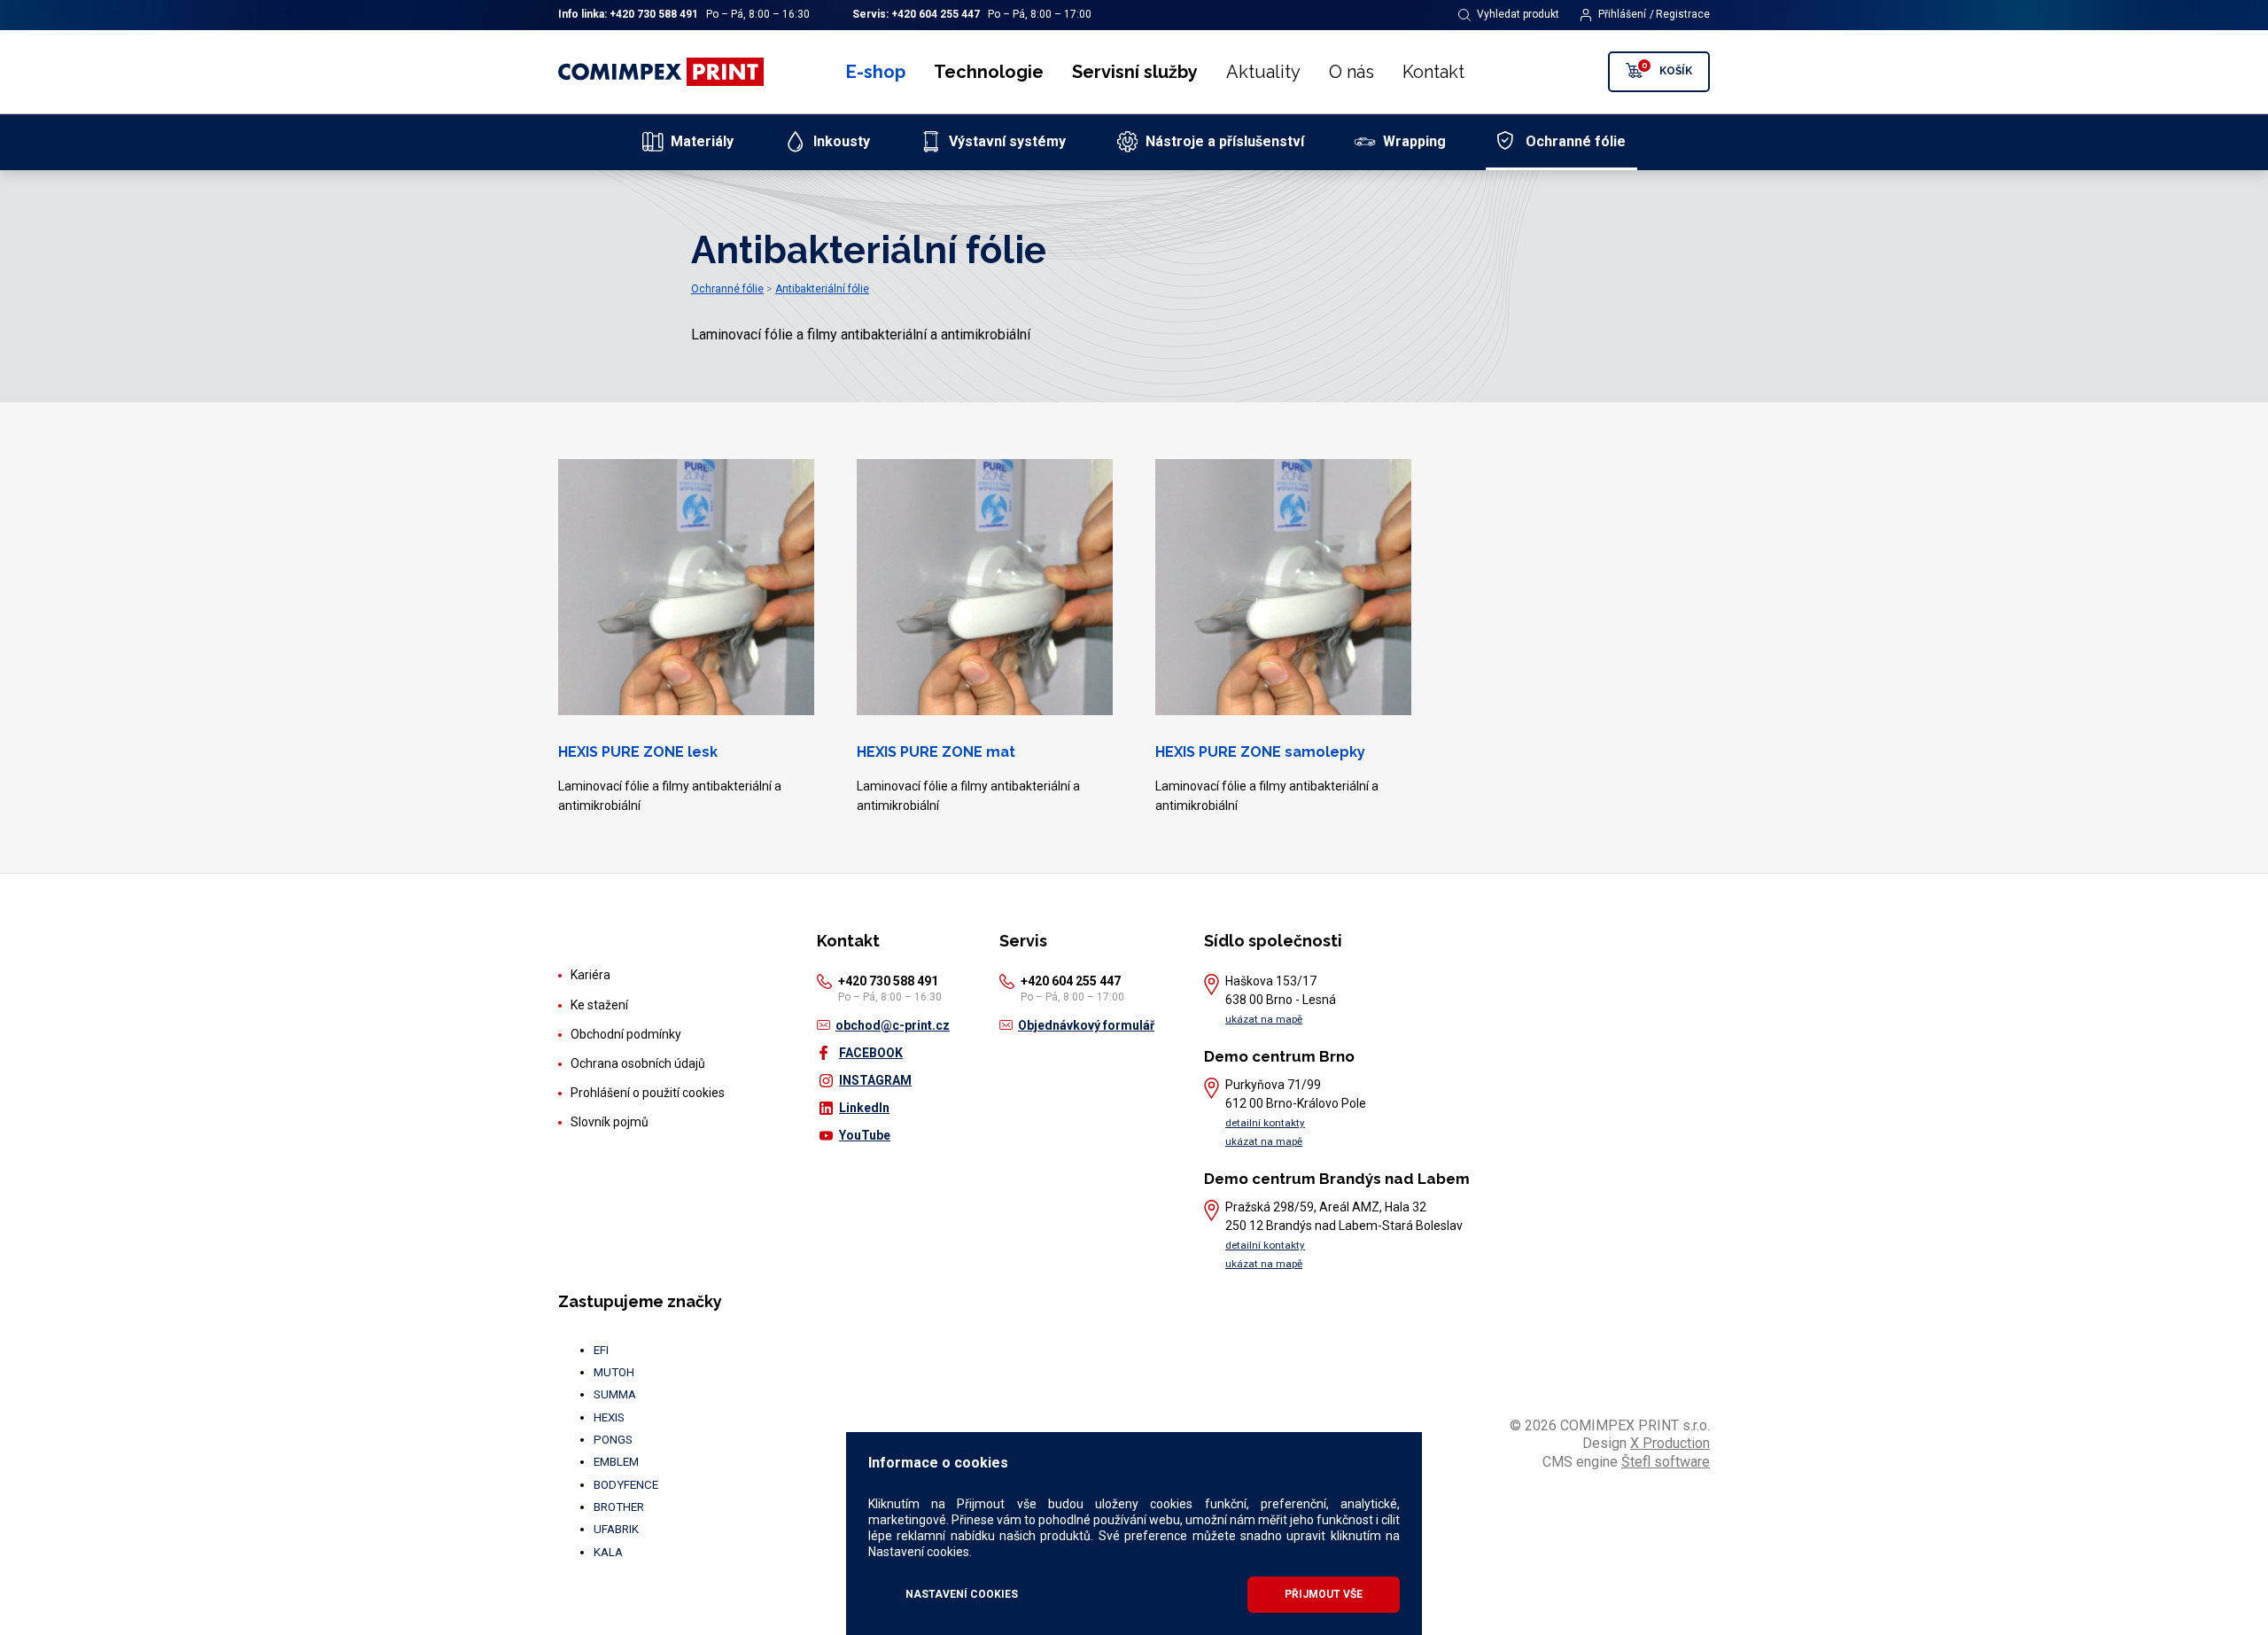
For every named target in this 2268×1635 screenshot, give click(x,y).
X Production (1670, 1443)
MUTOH (614, 1372)
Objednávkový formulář (1086, 1025)
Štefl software (1666, 1462)
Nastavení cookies (962, 1594)
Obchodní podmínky (626, 1034)
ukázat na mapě (1264, 1019)
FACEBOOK (871, 1053)
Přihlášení (1622, 14)
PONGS (613, 1440)
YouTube (865, 1135)
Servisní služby (1135, 72)
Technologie (989, 72)
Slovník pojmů (610, 1122)
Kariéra (590, 975)
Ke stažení (599, 1005)
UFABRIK (616, 1529)
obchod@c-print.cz (893, 1025)
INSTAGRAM (875, 1080)
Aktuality (1263, 72)
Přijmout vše (1324, 1594)
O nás (1351, 72)
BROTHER (619, 1507)
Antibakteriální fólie (822, 289)
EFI (601, 1350)
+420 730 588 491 (654, 14)
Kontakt (1433, 72)
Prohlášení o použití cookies (648, 1093)
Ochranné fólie (727, 289)
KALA (608, 1552)
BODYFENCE (626, 1485)
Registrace (1683, 14)
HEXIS (609, 1417)
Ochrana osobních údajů (638, 1063)
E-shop (876, 72)
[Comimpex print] (663, 72)
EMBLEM (616, 1462)
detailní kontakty (1265, 1123)
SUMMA (615, 1394)
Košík (1667, 69)
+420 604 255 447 (936, 14)
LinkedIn (864, 1108)
